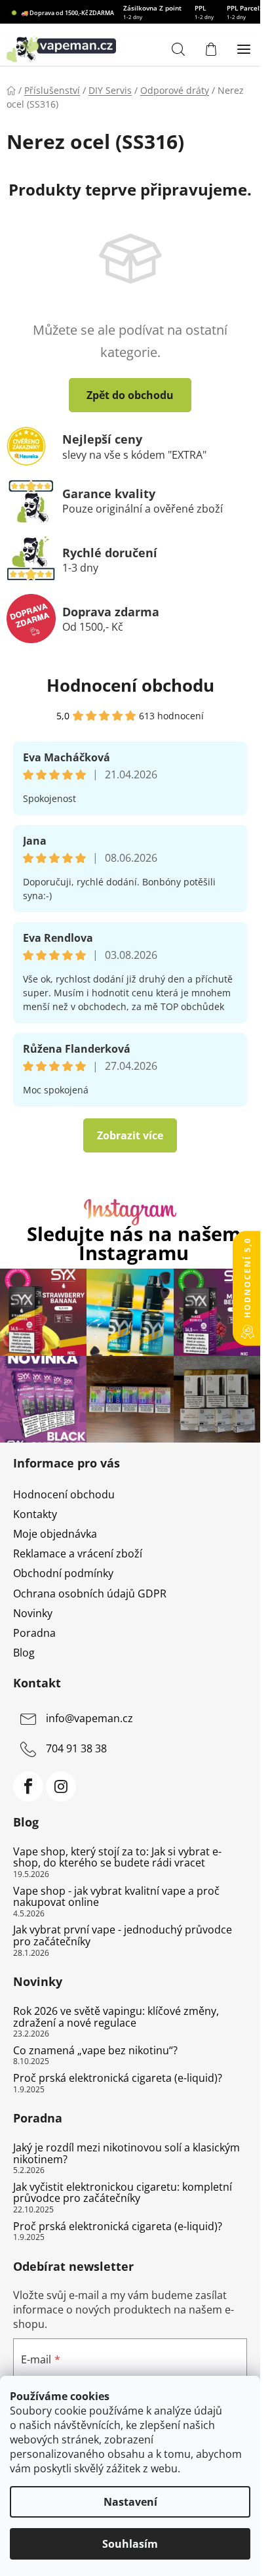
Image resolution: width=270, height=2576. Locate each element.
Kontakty (35, 1514)
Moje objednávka (55, 1534)
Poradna (34, 1633)
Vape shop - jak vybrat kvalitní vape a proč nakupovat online (116, 1897)
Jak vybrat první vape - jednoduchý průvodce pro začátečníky (123, 1936)
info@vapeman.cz (89, 1718)
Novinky (33, 1613)
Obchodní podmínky (63, 1573)
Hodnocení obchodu (130, 685)
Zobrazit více (130, 1135)
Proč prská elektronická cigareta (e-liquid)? (118, 2079)
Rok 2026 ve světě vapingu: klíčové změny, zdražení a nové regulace (116, 2017)
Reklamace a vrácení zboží (78, 1553)
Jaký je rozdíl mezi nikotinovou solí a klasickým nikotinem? (126, 2154)
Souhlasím (130, 2544)
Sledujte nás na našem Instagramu (134, 1244)
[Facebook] (28, 1786)
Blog (24, 1653)
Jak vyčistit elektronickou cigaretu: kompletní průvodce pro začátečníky (123, 2193)
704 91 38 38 (76, 1748)
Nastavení (130, 2502)
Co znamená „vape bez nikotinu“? (95, 2051)
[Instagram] (61, 1786)
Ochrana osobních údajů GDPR (90, 1594)
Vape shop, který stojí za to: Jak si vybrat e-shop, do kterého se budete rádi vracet (117, 1858)
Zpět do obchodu (130, 395)
